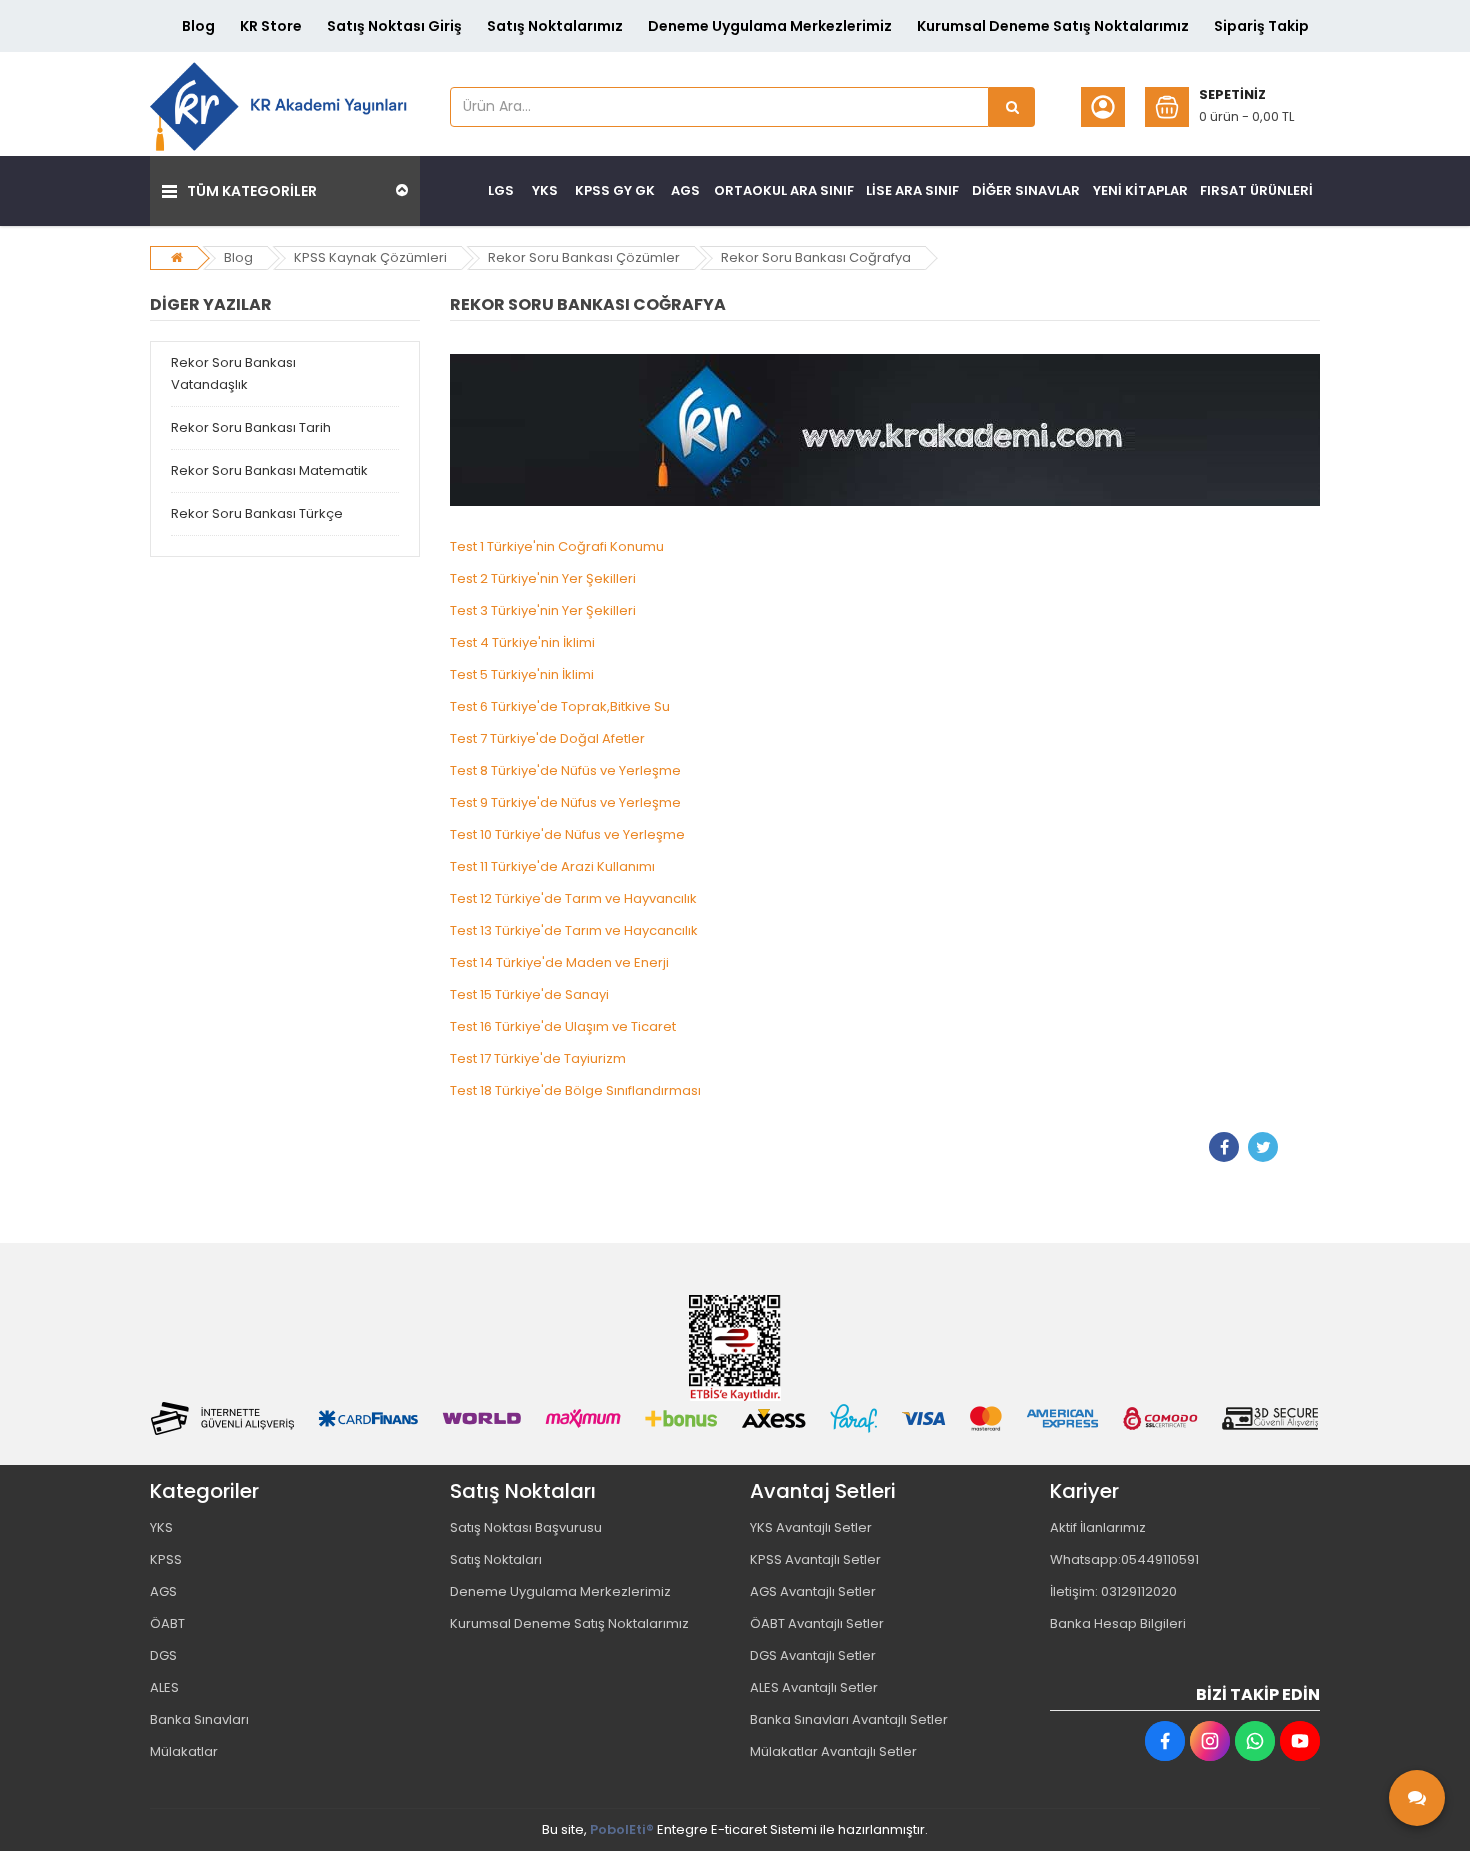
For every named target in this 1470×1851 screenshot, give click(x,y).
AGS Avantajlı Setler (813, 1591)
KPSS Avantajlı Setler (815, 1559)
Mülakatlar (184, 1751)
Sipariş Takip (1261, 26)
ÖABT (167, 1623)
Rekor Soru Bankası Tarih (251, 427)
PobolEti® (622, 1829)
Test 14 (559, 962)
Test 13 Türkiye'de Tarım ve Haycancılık (574, 930)
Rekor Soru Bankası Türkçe (257, 513)
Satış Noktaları (496, 1559)
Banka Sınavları (199, 1719)
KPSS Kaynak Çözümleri (370, 257)
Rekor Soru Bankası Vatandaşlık (233, 373)
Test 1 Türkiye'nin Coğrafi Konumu (557, 546)
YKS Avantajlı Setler (811, 1527)
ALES (164, 1687)
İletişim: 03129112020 (1113, 1591)
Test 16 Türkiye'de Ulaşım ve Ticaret (563, 1026)
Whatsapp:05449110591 (1124, 1559)
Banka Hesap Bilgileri (1118, 1623)
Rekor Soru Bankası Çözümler (584, 257)
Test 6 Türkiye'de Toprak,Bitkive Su (560, 706)
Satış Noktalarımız (555, 26)
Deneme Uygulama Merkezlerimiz (770, 26)
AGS (163, 1591)
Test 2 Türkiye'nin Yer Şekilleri (543, 578)
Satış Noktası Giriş (394, 26)
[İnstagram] (1210, 1741)
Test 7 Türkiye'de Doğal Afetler (547, 738)
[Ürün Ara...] (1012, 107)
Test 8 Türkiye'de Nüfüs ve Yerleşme (565, 770)
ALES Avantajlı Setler (814, 1687)
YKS (161, 1527)
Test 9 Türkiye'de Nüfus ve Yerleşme (565, 802)
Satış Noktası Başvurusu (526, 1527)
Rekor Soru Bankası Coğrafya (816, 257)
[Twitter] (1263, 1147)
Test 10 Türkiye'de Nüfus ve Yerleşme (567, 834)
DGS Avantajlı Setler (813, 1655)
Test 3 (543, 610)
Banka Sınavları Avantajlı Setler (849, 1719)
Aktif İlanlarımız (1098, 1527)
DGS (163, 1655)
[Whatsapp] (1255, 1741)
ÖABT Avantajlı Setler (817, 1623)
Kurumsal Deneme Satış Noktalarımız (1053, 26)
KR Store (271, 26)
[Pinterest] (1302, 1147)
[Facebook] (1224, 1147)
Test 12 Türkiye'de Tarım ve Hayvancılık (573, 898)
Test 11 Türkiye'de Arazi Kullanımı (552, 866)
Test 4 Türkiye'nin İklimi (522, 642)
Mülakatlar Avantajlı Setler (833, 1751)
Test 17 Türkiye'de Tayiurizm (538, 1058)
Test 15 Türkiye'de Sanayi (529, 994)
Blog (198, 26)
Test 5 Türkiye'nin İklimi (522, 674)
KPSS (166, 1559)
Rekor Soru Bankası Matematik (269, 470)
